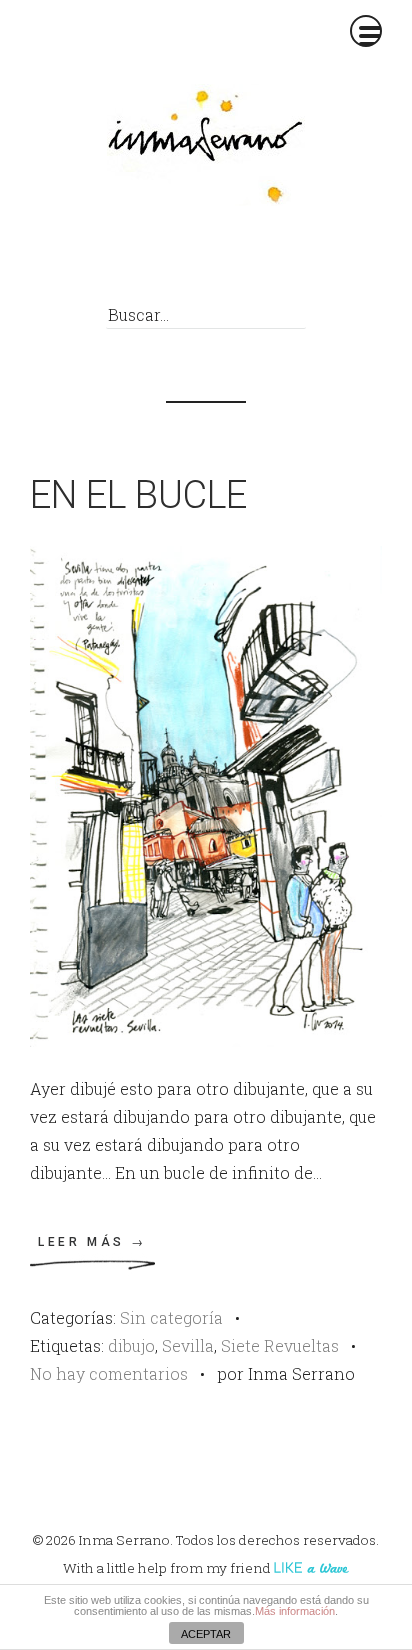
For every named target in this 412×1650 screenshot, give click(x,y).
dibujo (131, 1345)
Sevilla (188, 1345)
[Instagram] (285, 262)
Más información (295, 1611)
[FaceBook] (150, 262)
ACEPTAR (206, 1634)
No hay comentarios (109, 1373)
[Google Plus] (240, 262)
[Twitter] (195, 262)
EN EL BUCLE (138, 495)
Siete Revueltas (280, 1345)
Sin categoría (171, 1317)
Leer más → (92, 1242)
